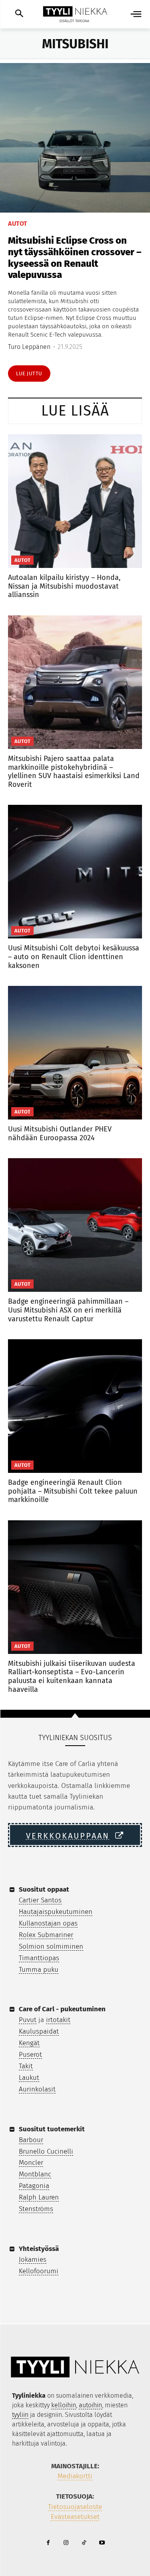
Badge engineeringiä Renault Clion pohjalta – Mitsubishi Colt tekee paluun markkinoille (73, 1491)
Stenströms (36, 2209)
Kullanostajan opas (48, 1923)
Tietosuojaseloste (75, 2507)
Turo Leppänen (29, 347)
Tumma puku (39, 1970)
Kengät (29, 2043)
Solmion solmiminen (51, 1946)
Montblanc (35, 2174)
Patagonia (34, 2186)
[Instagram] (66, 2543)
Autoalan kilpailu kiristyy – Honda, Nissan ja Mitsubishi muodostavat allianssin (64, 586)
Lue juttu (29, 373)
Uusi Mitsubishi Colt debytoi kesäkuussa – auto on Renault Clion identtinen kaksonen (74, 957)
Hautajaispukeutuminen (56, 1912)
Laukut (29, 2078)
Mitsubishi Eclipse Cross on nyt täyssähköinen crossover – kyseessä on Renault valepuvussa (75, 258)
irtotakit (58, 2020)
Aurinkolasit (37, 2089)
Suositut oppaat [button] (44, 1889)
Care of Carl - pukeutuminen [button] (62, 2009)
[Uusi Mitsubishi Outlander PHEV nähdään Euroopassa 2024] (75, 1053)
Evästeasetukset (75, 2517)
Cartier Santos (40, 1900)
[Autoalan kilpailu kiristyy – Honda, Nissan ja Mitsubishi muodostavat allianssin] (75, 501)
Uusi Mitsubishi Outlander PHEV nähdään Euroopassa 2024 (60, 1133)
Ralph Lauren (39, 2197)
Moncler (31, 2163)
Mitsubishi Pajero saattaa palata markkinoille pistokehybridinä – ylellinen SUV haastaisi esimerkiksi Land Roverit (74, 772)
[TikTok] (84, 2543)
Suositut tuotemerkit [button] (52, 2129)
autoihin (90, 2405)
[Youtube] (102, 2543)
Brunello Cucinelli (46, 2151)
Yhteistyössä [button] (39, 2249)
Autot (18, 224)
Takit (26, 2066)
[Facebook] (48, 2543)
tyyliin (20, 2415)
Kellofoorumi (39, 2271)
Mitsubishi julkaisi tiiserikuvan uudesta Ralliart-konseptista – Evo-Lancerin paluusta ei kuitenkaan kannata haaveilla (72, 1676)
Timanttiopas (39, 1958)
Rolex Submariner (46, 1935)
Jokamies (33, 2260)
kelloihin (64, 2405)
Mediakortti (75, 2476)
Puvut (28, 2020)
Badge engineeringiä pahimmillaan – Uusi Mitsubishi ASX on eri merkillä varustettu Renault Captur (68, 1310)
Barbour (31, 2140)
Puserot (30, 2055)
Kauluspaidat (39, 2031)
